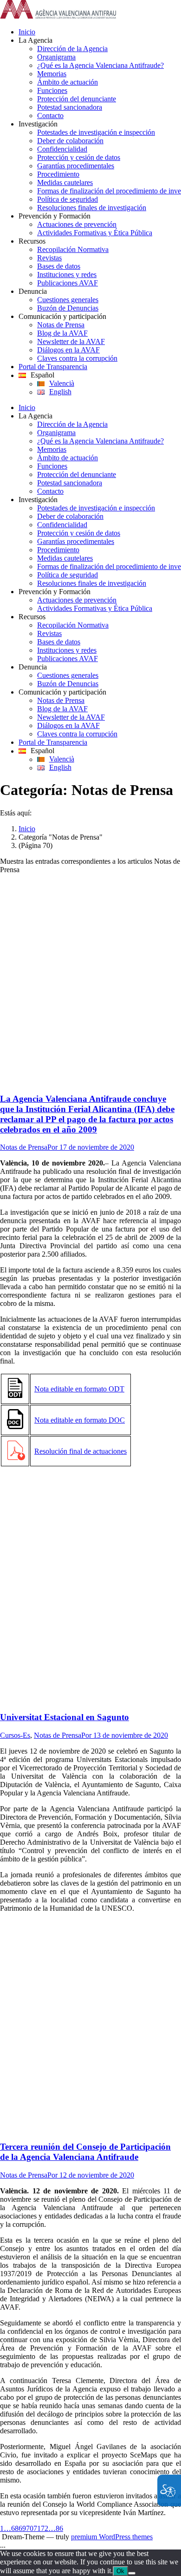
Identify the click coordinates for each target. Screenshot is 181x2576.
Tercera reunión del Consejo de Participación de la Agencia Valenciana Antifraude (85, 2152)
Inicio (27, 829)
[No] (132, 2573)
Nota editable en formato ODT (79, 1389)
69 (22, 2528)
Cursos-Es (15, 1735)
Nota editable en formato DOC (80, 1420)
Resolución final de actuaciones (81, 1451)
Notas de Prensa (24, 1147)
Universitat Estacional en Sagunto (65, 1717)
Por (53, 1147)
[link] (58, 16)
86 (59, 2528)
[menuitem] (100, 32)
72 (45, 2528)
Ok (120, 2571)
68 (15, 2528)
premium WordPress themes (112, 2537)
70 (30, 2528)
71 (37, 2528)
